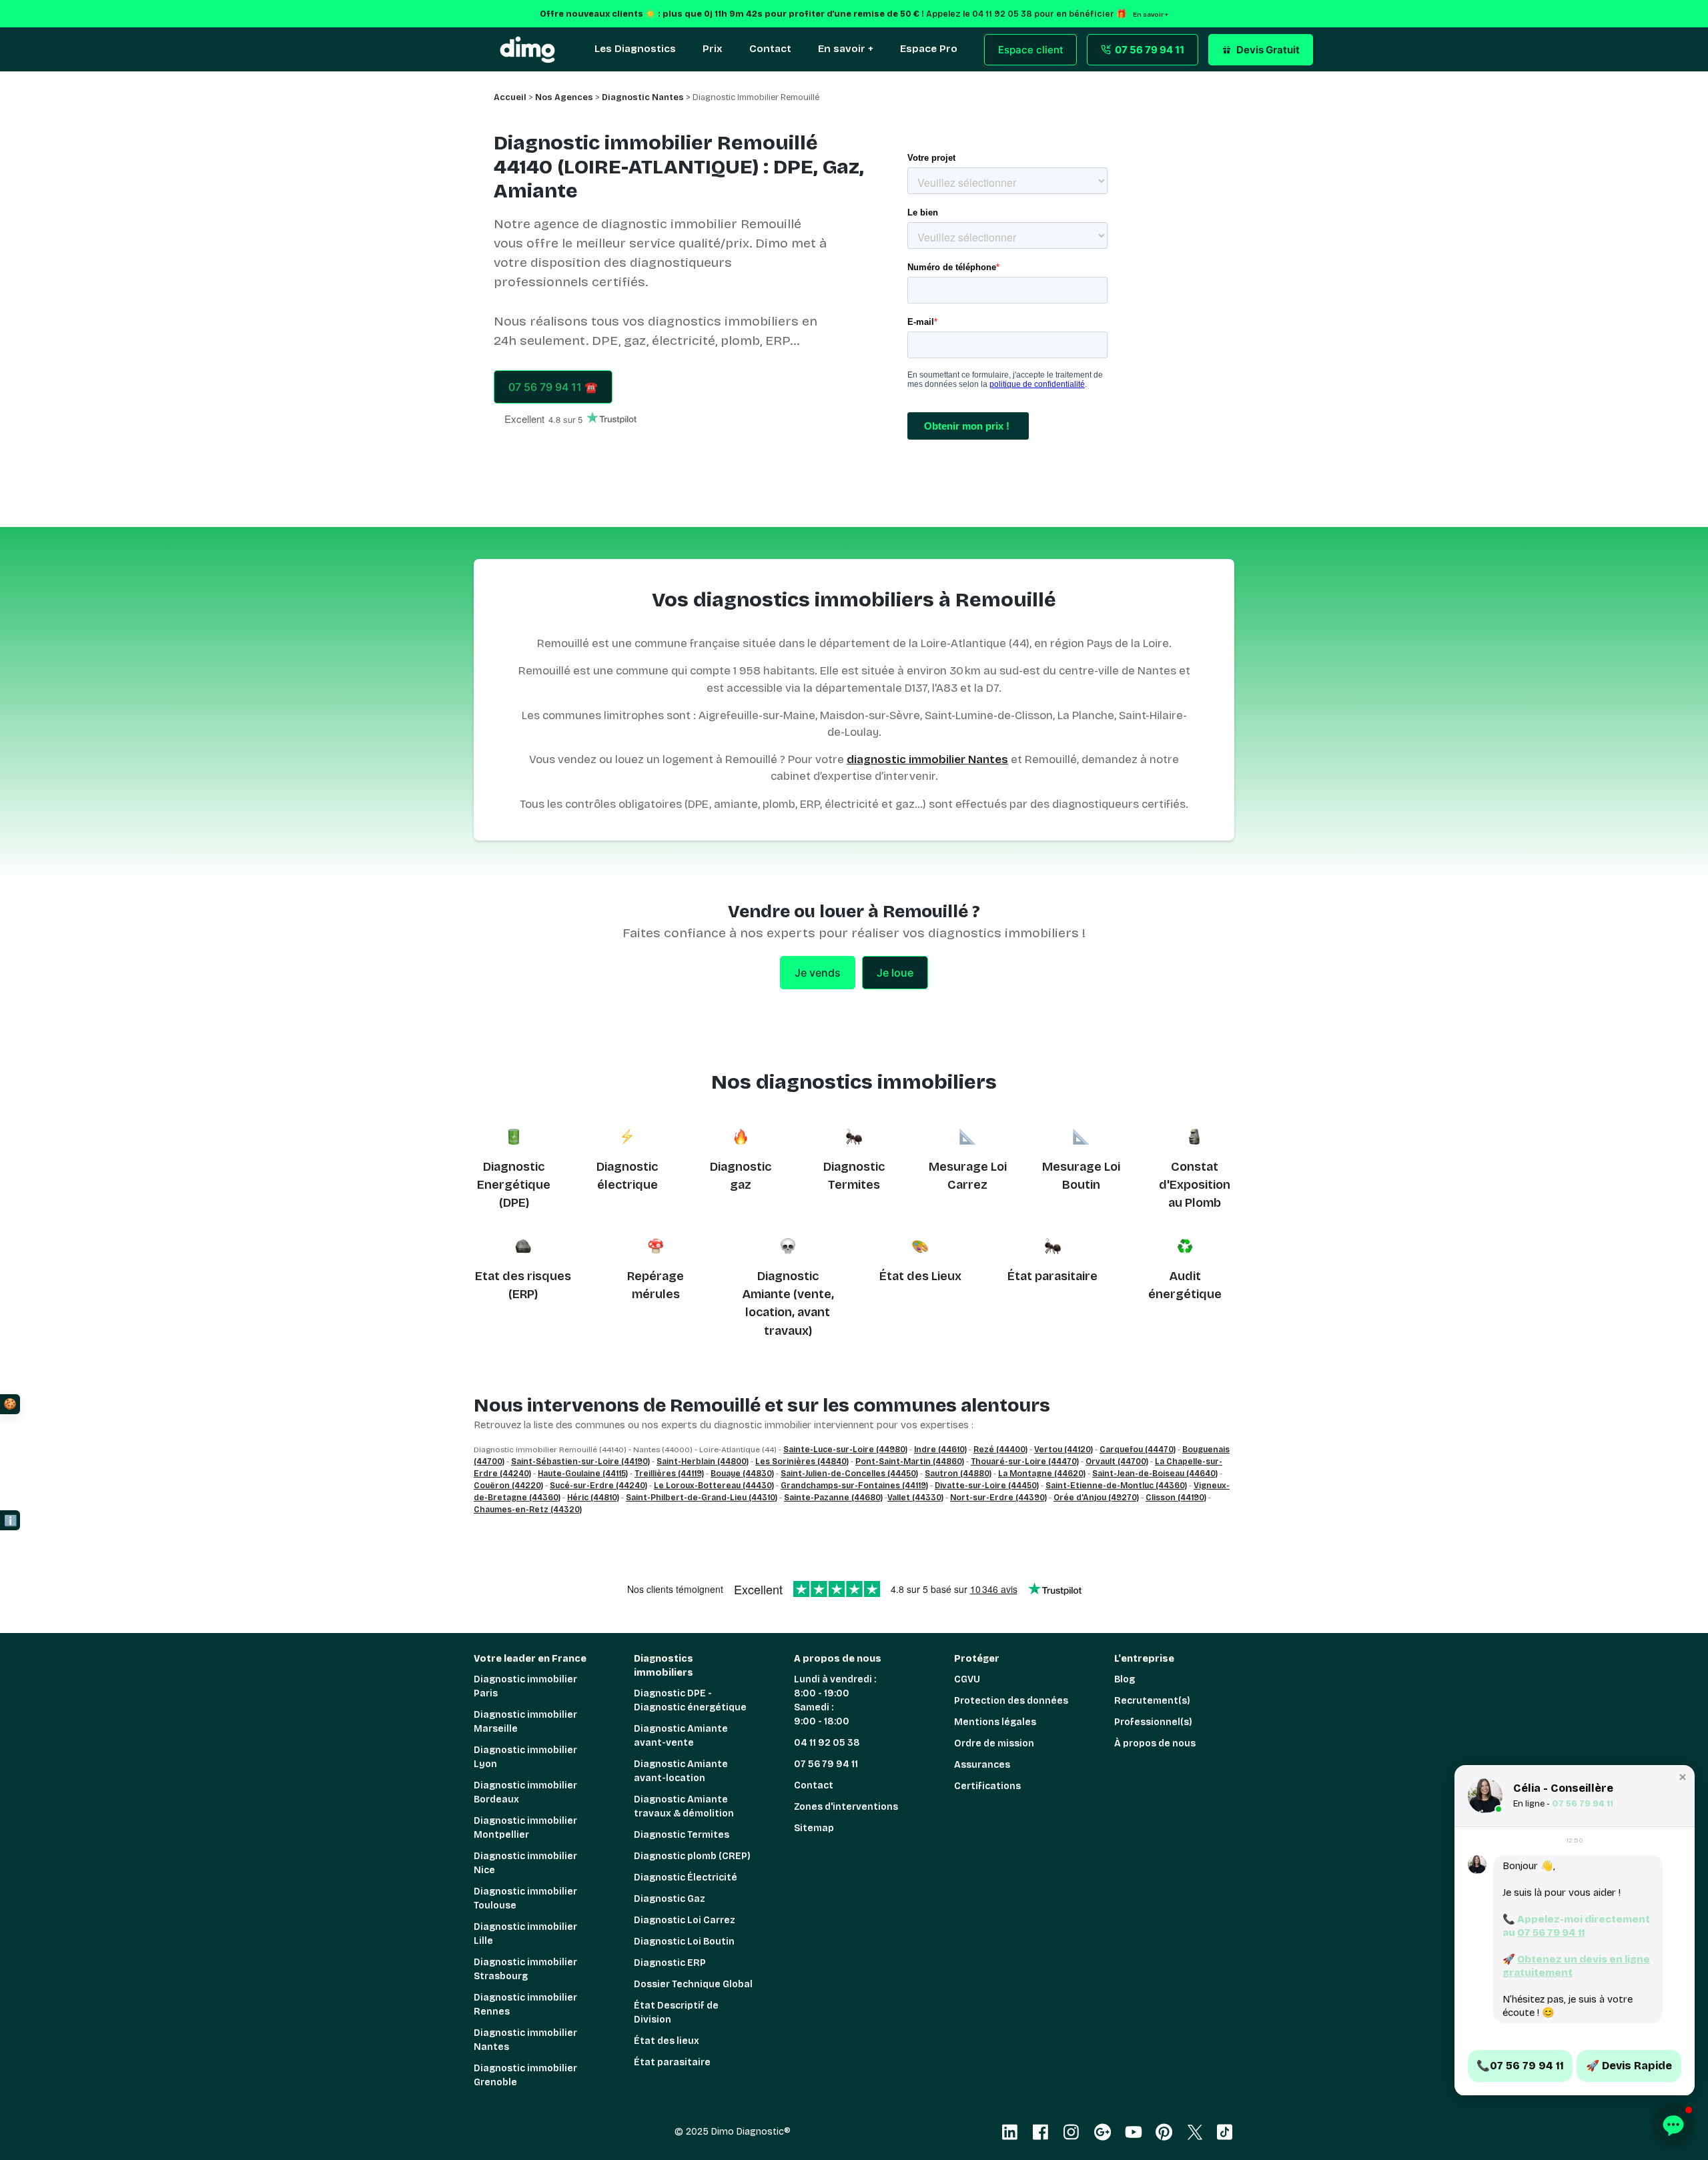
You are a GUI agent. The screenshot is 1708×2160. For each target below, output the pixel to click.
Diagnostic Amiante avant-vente (681, 1736)
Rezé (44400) (1000, 1450)
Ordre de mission (994, 1743)
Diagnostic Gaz (670, 1899)
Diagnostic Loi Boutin (684, 1942)
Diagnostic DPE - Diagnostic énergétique (690, 1700)
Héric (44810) (593, 1498)
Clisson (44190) (1176, 1498)
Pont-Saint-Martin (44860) (910, 1462)
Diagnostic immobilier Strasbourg (525, 1969)
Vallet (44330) (915, 1498)
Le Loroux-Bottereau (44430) (714, 1486)
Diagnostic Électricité (686, 1877)
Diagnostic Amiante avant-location (681, 1771)
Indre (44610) (940, 1450)
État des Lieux (920, 1276)
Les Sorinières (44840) (802, 1462)
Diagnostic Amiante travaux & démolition (684, 1806)
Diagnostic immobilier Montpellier (525, 1828)
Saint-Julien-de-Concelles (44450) (849, 1474)
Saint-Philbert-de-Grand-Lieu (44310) (702, 1498)
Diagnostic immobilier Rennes (525, 2005)
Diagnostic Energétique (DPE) (514, 1185)
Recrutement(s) (1152, 1701)
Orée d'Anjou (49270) (1096, 1498)
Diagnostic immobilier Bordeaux (525, 1792)
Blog (1125, 1679)
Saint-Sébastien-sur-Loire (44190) (580, 1462)
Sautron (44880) (958, 1474)
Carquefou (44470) (1138, 1450)
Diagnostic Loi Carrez (685, 1920)
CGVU (967, 1679)
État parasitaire (1052, 1276)
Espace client (1031, 50)
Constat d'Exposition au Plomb (1195, 1185)
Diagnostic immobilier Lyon (525, 1757)
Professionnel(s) (1153, 1722)
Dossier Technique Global (693, 1984)
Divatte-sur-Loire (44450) (987, 1486)
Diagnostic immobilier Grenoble (525, 2075)
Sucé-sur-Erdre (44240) (598, 1486)
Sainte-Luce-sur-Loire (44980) (845, 1450)
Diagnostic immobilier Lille (525, 1934)
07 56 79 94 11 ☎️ (553, 387)
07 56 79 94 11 (826, 1764)
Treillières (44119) (669, 1474)
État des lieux (667, 2041)
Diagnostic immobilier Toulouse (525, 1899)
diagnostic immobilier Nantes (927, 759)
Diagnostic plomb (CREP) (692, 1856)
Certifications (987, 1786)
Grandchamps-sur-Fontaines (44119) (854, 1486)
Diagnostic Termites (682, 1835)
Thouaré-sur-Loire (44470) (1025, 1462)
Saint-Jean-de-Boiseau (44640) (1155, 1474)
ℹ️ (11, 1521)
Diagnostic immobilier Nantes (525, 2040)
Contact (814, 1785)
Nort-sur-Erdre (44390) (998, 1498)
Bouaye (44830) (742, 1474)
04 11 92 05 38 (827, 1743)
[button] (1683, 1777)
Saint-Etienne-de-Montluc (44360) (1116, 1486)
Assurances (982, 1765)
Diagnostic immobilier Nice (525, 1863)
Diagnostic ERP (670, 1963)
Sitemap (814, 1828)
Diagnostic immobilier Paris (525, 1686)
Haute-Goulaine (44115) (583, 1474)
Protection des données (1011, 1701)
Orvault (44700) (1117, 1462)
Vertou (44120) (1063, 1450)
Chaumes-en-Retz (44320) (528, 1510)
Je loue (895, 973)
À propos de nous (1155, 1743)
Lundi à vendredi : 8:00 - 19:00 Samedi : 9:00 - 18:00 (835, 1700)
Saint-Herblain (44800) (703, 1462)
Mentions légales (995, 1722)
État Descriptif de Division (676, 2013)
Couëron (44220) (508, 1486)
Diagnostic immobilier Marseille (525, 1722)
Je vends (818, 973)
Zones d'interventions (846, 1807)
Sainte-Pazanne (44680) (833, 1498)
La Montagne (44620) (1042, 1474)
